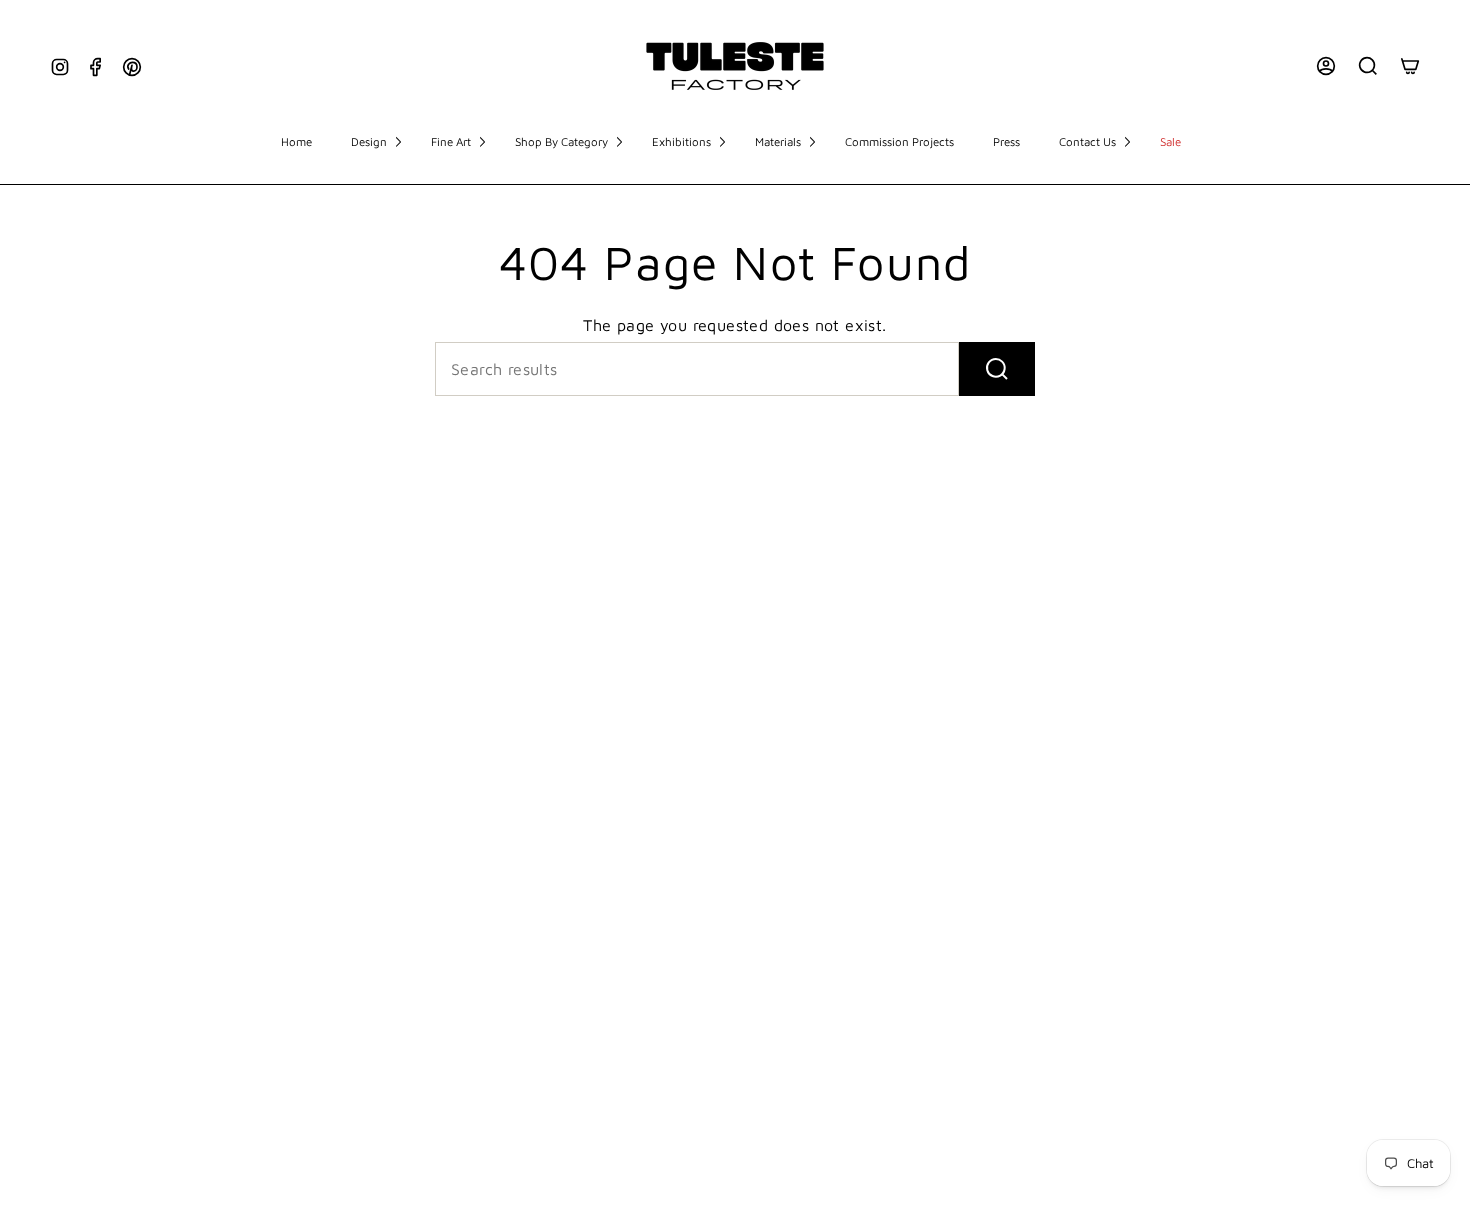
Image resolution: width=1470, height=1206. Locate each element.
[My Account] (1326, 66)
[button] (376, 143)
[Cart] (1410, 66)
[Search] (1368, 66)
